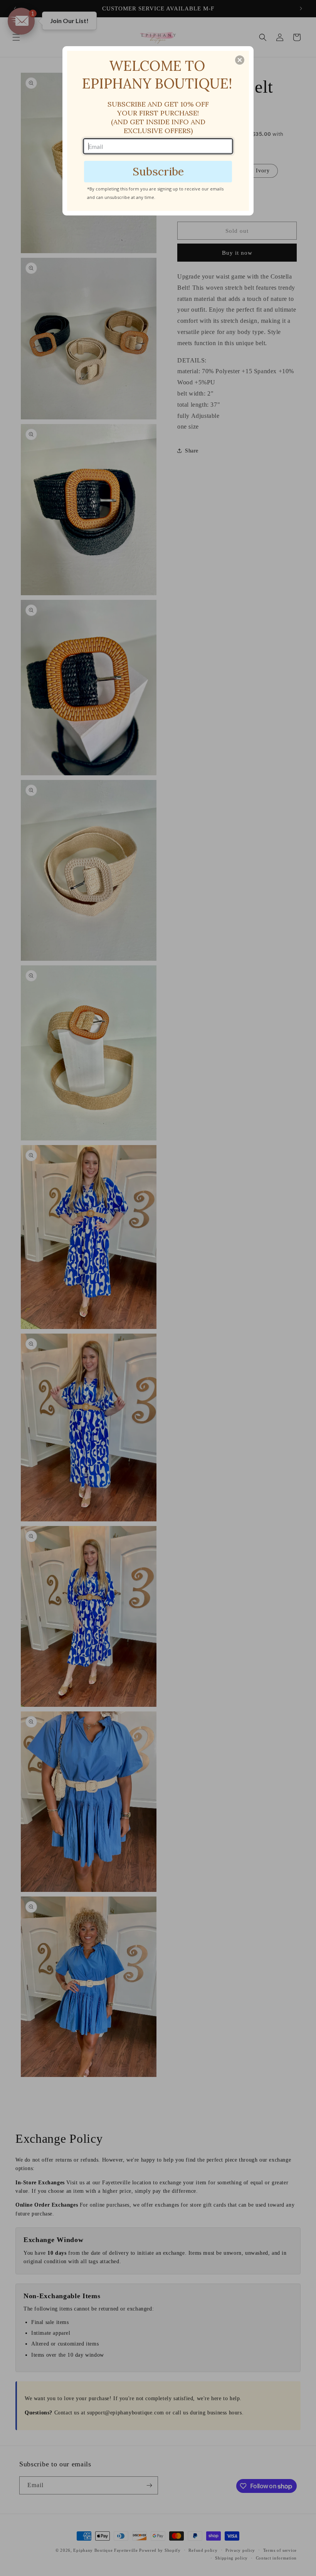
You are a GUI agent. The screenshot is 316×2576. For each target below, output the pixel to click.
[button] (240, 60)
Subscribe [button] (158, 171)
